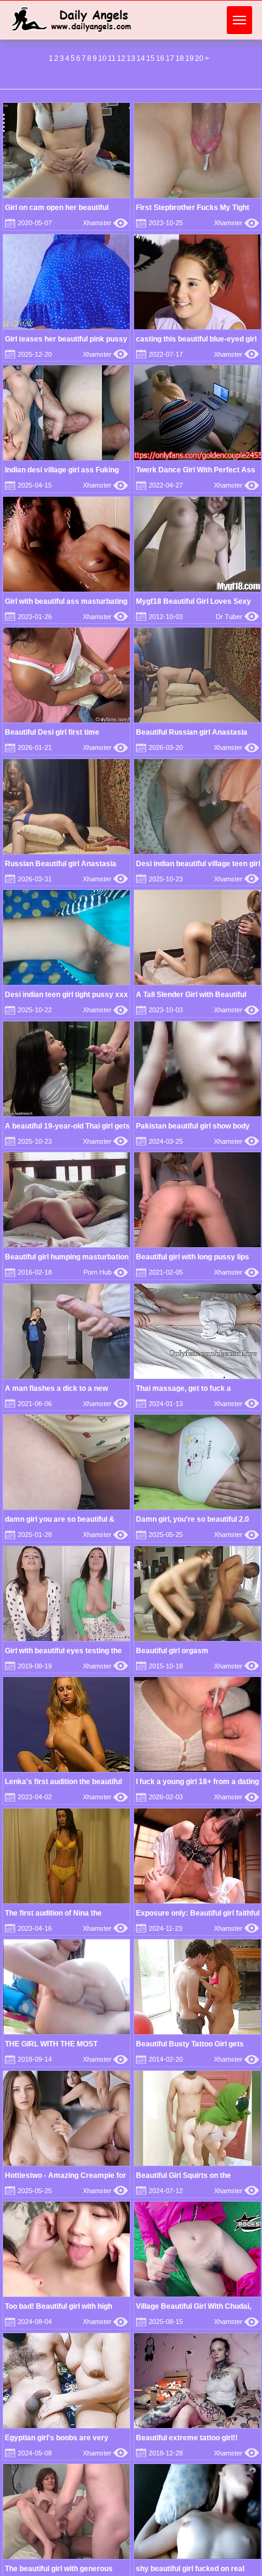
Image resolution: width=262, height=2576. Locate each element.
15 (150, 58)
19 (189, 58)
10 (102, 58)
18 (180, 58)
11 (112, 58)
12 (121, 58)
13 (131, 58)
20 (199, 58)
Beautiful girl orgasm (172, 1651)
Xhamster (105, 223)
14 (141, 58)
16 (160, 58)
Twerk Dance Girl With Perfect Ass (196, 470)
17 (170, 58)
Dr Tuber (237, 617)
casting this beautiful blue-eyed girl (196, 339)
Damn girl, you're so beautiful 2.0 (193, 1519)
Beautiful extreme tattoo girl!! (187, 2438)
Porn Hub (106, 1272)
